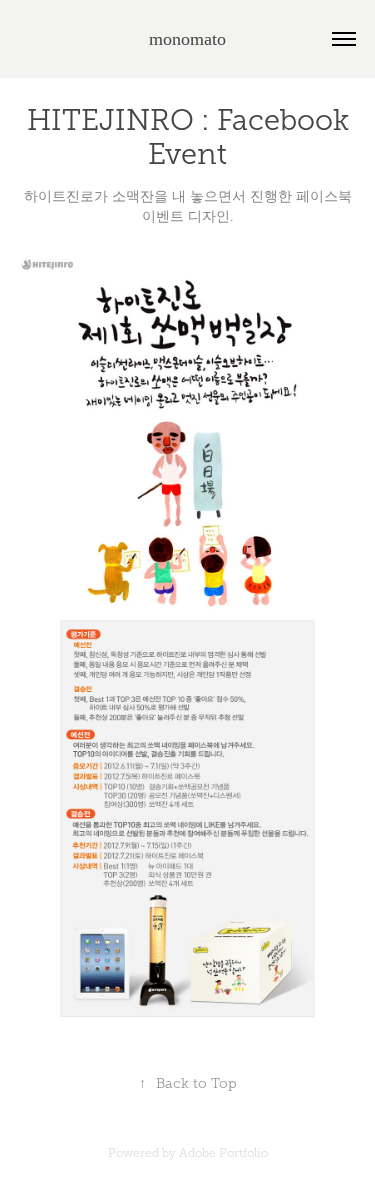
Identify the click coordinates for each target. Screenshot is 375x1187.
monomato (187, 39)
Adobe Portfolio (223, 1153)
